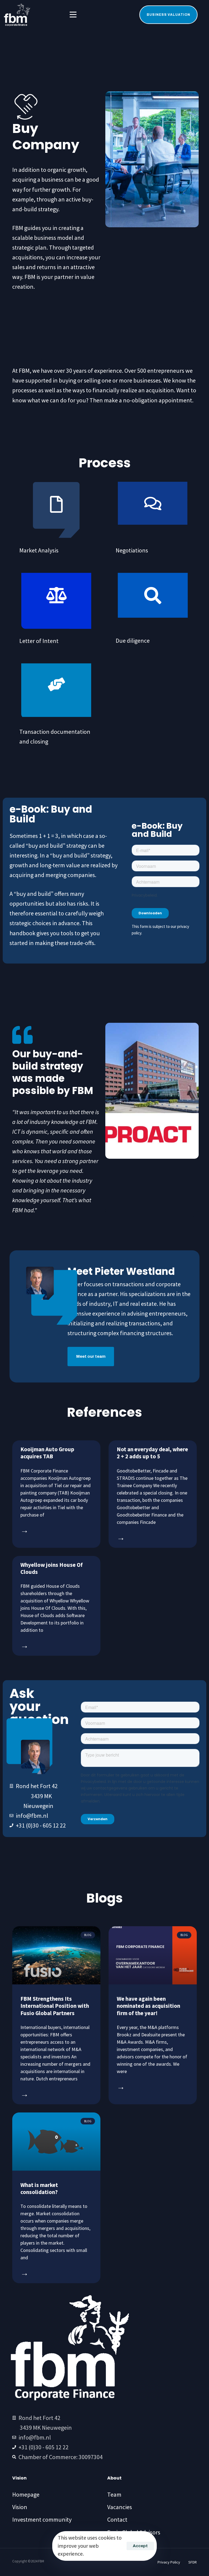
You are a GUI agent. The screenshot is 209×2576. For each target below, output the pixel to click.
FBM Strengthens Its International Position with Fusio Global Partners (55, 2006)
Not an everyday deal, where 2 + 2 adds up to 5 (152, 1453)
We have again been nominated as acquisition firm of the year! (148, 2006)
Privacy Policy (169, 2562)
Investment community (42, 2519)
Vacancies (120, 2507)
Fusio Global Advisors (134, 2532)
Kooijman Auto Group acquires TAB (47, 1453)
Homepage (26, 2494)
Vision (20, 2507)
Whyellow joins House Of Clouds (52, 1568)
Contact (117, 2519)
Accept (140, 2546)
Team (114, 2494)
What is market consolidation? (39, 2188)
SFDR (193, 2562)
